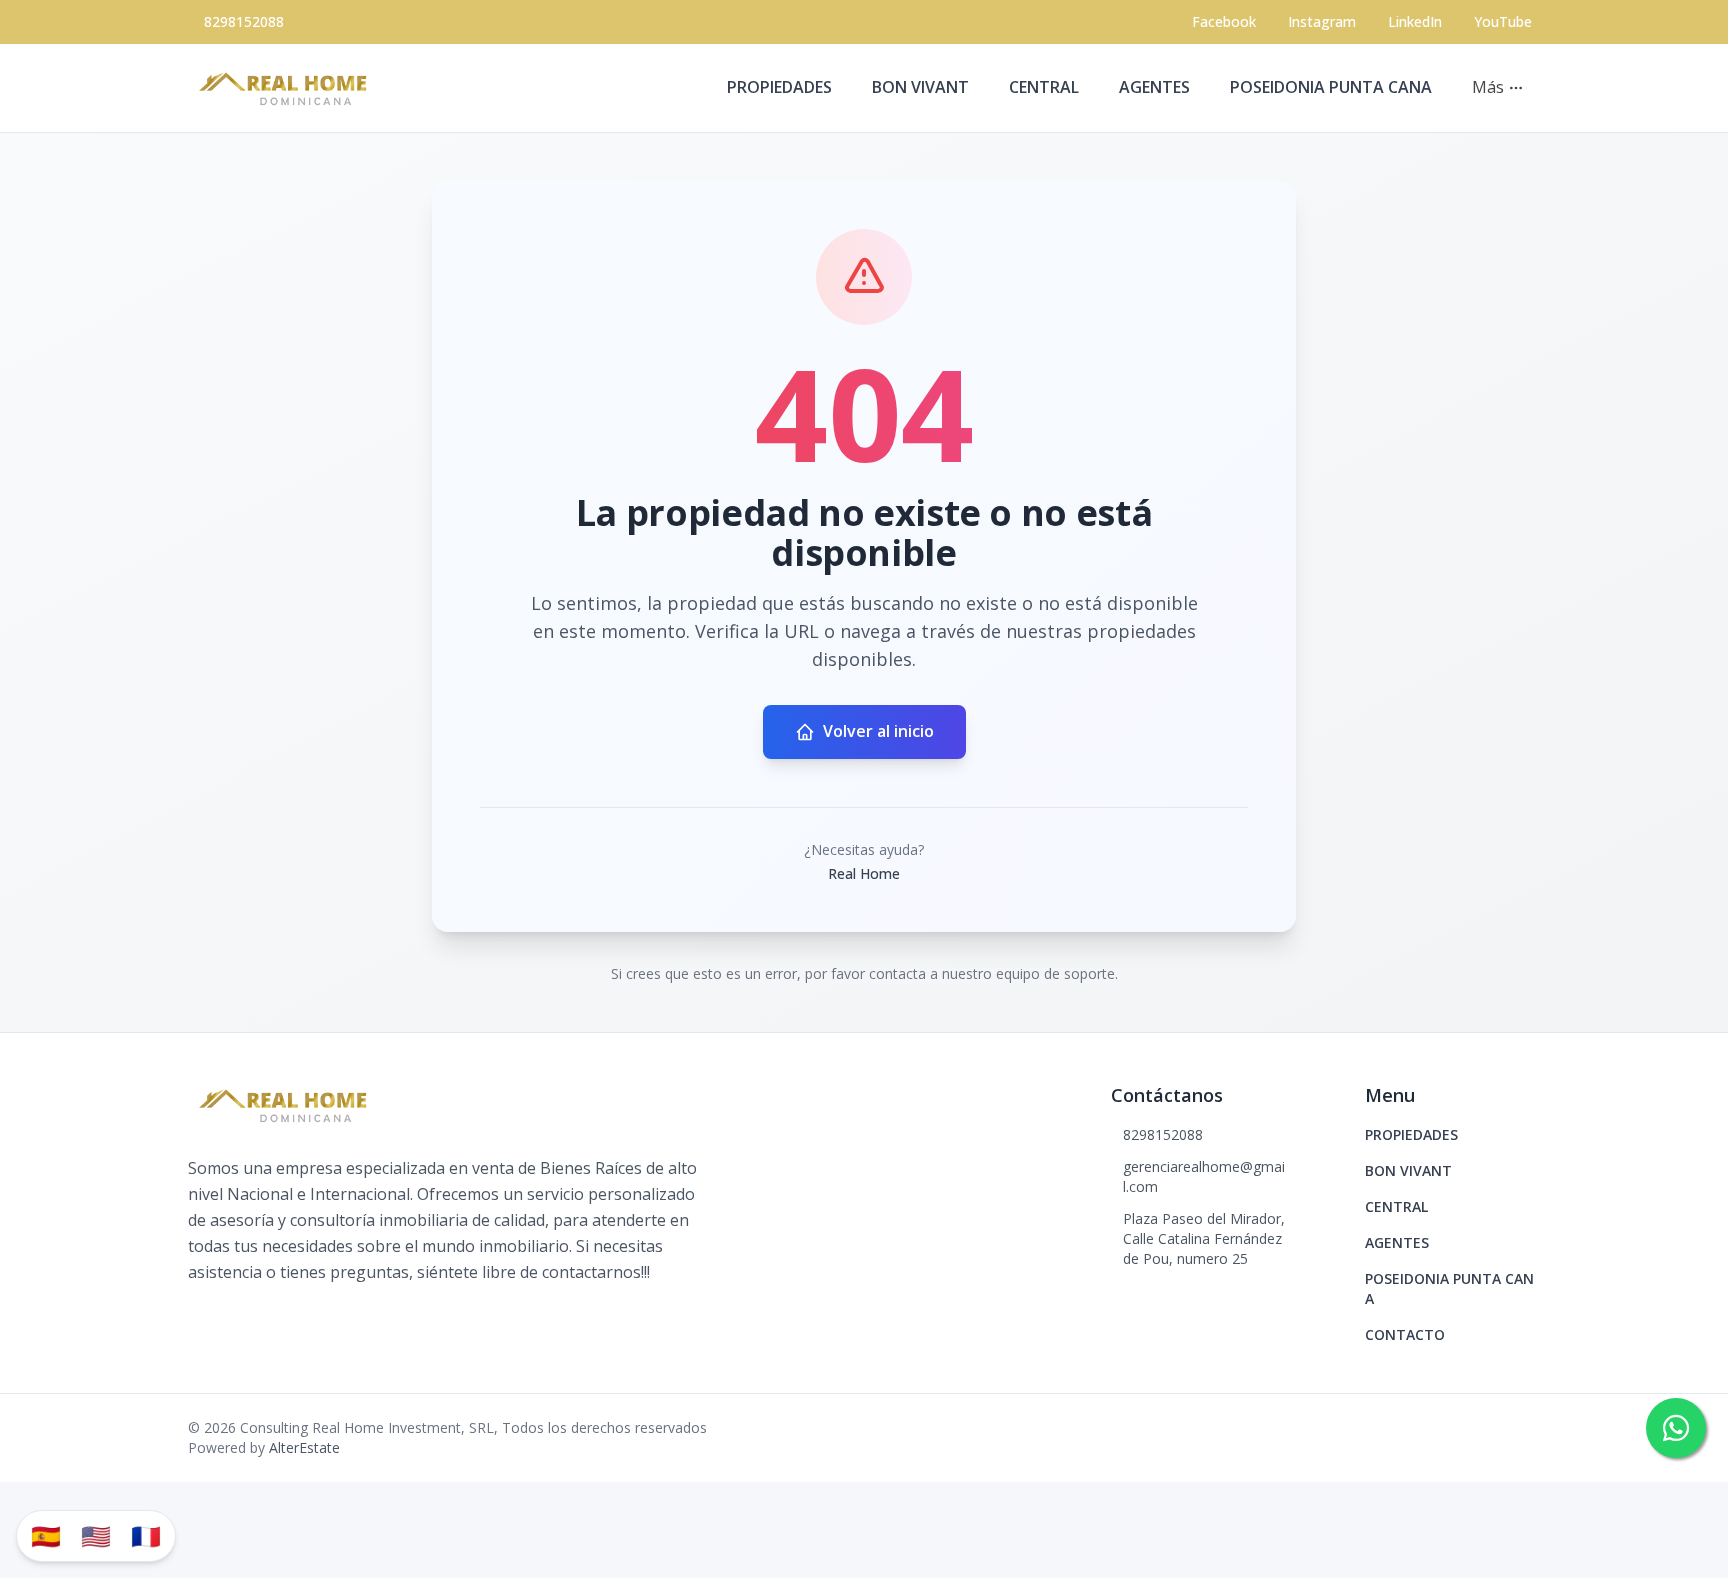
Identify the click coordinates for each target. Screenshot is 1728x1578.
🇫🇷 (146, 1535)
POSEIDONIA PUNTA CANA (1331, 87)
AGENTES (1154, 87)
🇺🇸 (96, 1535)
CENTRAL (1044, 87)
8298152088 (244, 21)
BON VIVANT (920, 87)
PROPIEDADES (779, 87)
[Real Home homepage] (288, 88)
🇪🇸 (46, 1535)
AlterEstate (304, 1447)
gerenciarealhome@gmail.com (1204, 1176)
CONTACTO (1405, 1334)
